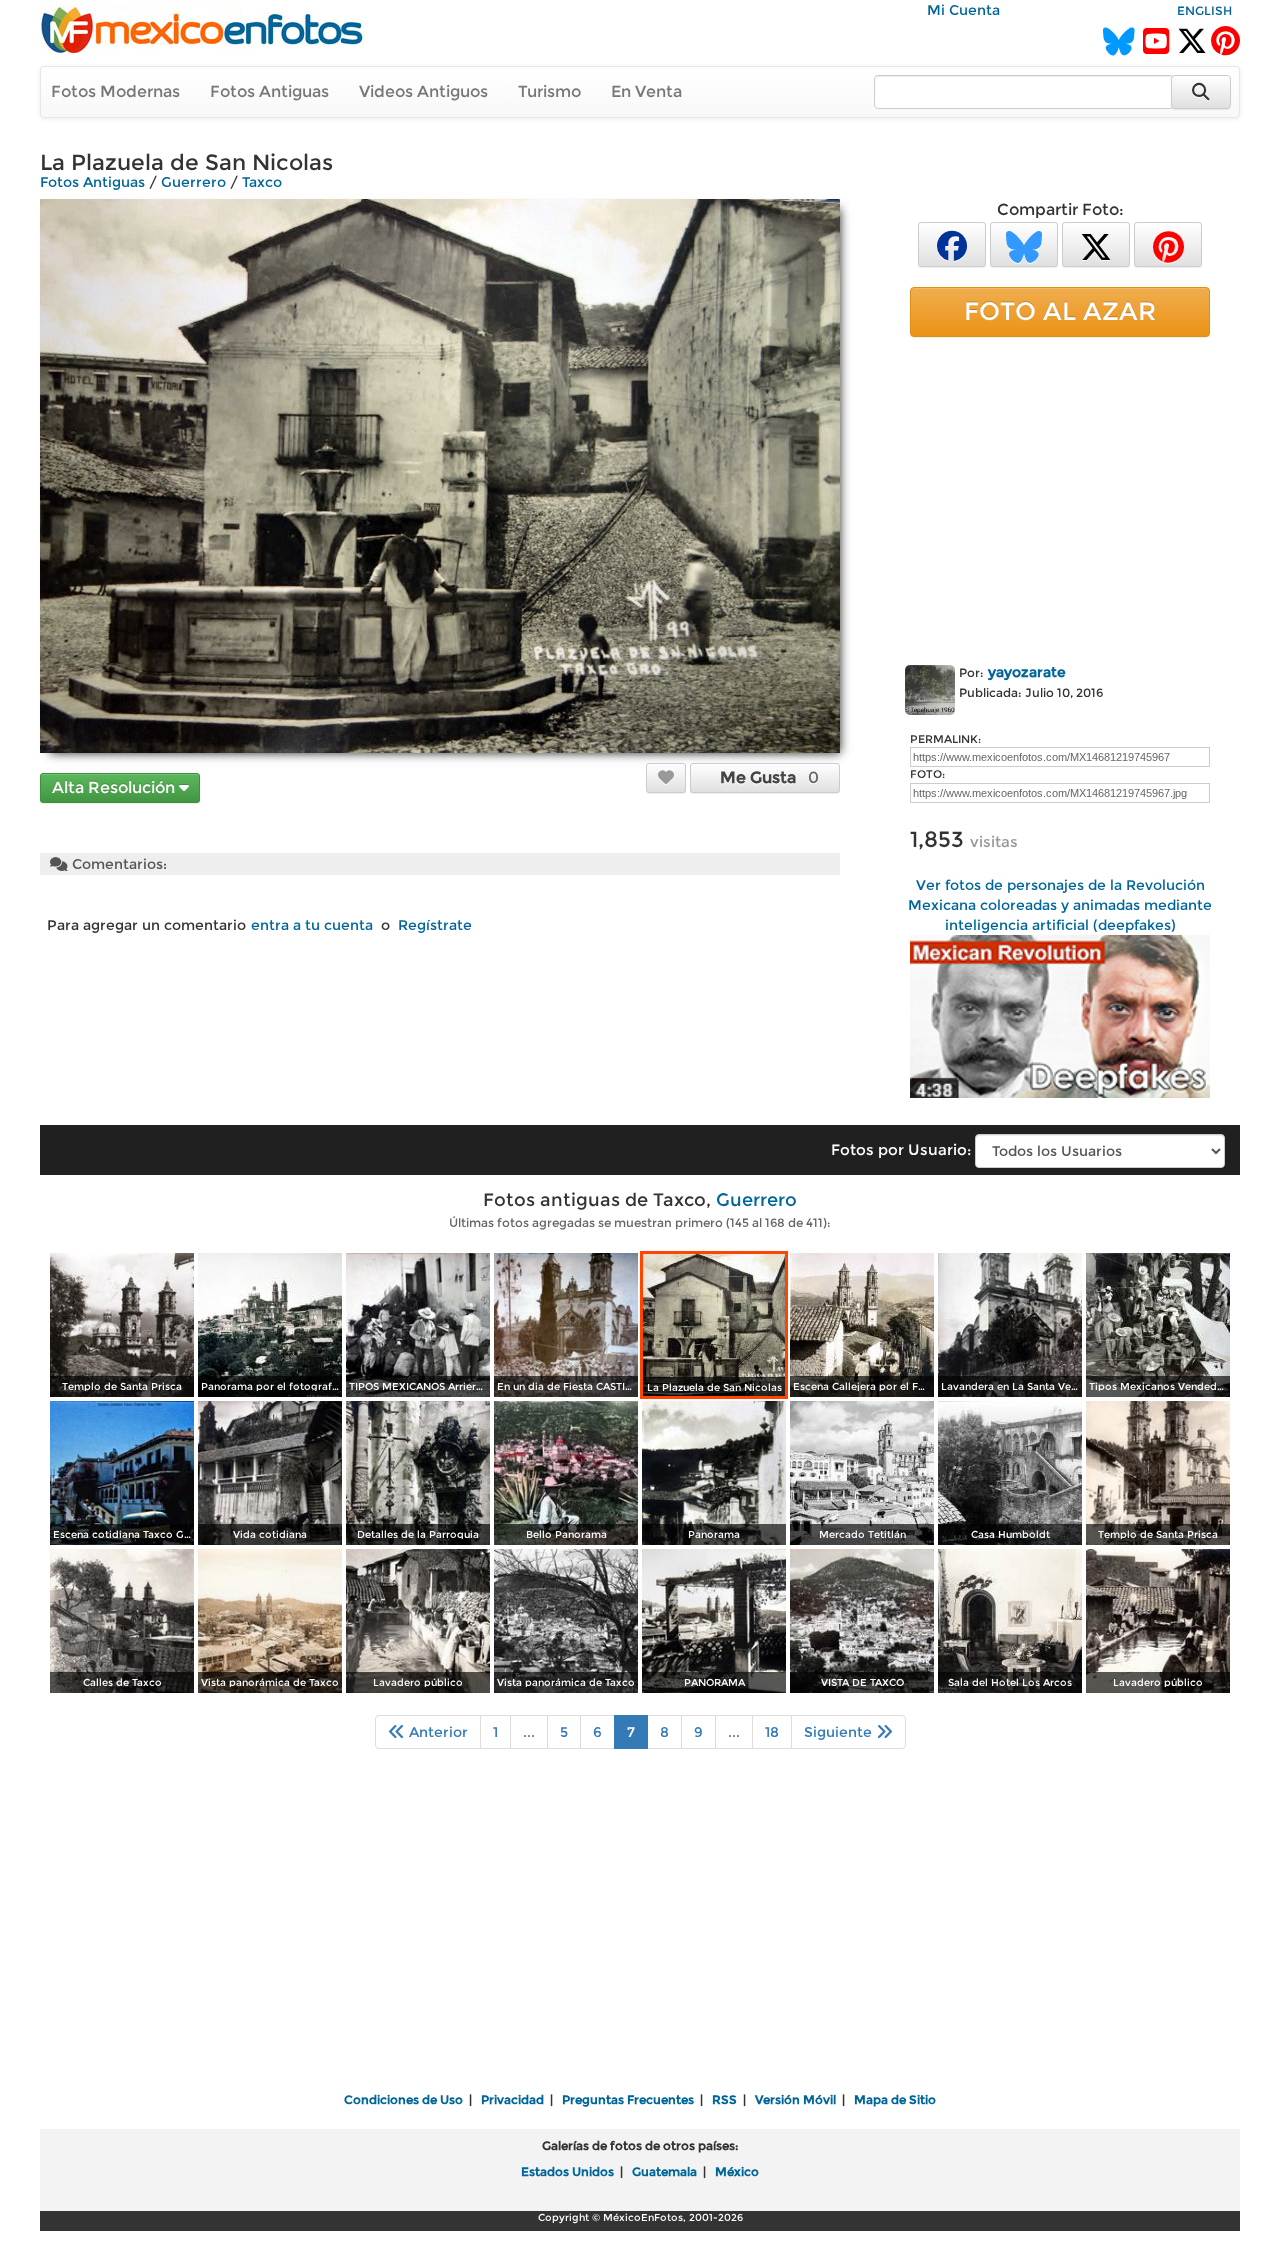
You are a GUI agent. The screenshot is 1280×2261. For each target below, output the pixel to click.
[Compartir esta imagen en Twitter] (1096, 243)
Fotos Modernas (115, 91)
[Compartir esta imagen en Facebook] (952, 243)
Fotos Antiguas (269, 91)
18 (772, 1732)
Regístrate (435, 925)
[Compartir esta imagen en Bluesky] (1024, 243)
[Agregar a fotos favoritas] (666, 777)
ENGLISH (1204, 10)
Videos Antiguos (423, 91)
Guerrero (193, 182)
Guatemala (664, 2171)
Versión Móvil (795, 2099)
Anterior (436, 1732)
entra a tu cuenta (312, 925)
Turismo (549, 91)
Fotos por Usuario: (901, 1149)
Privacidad (512, 2099)
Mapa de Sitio (895, 2099)
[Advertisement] (1060, 497)
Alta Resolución (115, 787)
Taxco (262, 182)
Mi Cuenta (963, 10)
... (529, 1732)
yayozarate (1027, 672)
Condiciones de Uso (403, 2099)
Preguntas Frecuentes (628, 2099)
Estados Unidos (567, 2171)
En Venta (646, 91)
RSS (724, 2099)
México (737, 2171)
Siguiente (840, 1732)
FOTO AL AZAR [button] (1060, 311)
